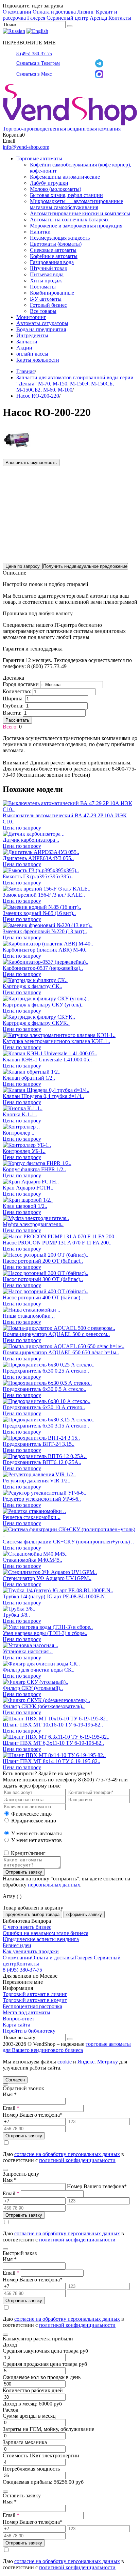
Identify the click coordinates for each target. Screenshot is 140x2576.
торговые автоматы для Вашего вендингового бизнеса (67, 2047)
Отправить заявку (24, 1872)
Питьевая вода (47, 274)
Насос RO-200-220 (38, 396)
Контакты (120, 18)
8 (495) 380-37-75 (34, 54)
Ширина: (13, 698)
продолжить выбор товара (32, 1914)
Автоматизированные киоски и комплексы (80, 213)
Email (11, 2108)
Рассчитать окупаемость (31, 463)
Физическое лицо (31, 1814)
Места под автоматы (27, 2012)
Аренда (98, 18)
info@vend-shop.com (26, 147)
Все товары (43, 311)
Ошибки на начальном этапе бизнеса (46, 1933)
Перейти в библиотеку (29, 2031)
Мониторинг (31, 317)
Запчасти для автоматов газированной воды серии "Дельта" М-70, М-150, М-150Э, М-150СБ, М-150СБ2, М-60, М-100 (75, 384)
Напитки (40, 232)
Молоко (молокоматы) (56, 189)
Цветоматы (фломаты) (56, 244)
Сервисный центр (67, 18)
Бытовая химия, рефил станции (66, 195)
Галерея (36, 18)
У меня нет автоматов (37, 1840)
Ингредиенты (32, 335)
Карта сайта (16, 2025)
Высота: (12, 713)
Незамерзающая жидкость (60, 238)
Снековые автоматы (53, 250)
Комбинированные (52, 293)
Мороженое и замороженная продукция (76, 226)
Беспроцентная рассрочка (32, 2006)
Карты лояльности (38, 360)
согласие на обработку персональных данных (67, 2154)
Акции (24, 348)
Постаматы (43, 287)
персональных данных (54, 1885)
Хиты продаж (46, 281)
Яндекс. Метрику (98, 2062)
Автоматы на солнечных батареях (69, 219)
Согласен (15, 2080)
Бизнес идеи (17, 1945)
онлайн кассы (32, 354)
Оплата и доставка (54, 12)
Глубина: (13, 706)
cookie (65, 2062)
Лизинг (86, 12)
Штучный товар (49, 268)
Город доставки (21, 684)
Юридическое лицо (34, 1821)
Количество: (17, 691)
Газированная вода (52, 262)
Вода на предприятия (41, 329)
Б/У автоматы (46, 299)
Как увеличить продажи (31, 1951)
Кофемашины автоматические (65, 177)
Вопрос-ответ (19, 2019)
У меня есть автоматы (37, 1833)
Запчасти (27, 342)
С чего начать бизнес (27, 1927)
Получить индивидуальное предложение (85, 566)
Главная (25, 371)
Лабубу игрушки (49, 183)
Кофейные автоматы (54, 256)
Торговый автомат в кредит (35, 2000)
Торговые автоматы (39, 158)
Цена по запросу (23, 566)
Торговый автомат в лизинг (35, 1994)
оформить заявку (84, 1914)
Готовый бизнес (48, 305)
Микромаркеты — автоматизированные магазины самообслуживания (76, 204)
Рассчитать (17, 720)
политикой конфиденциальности (77, 2160)
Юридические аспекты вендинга (41, 1939)
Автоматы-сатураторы (42, 323)
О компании (17, 12)
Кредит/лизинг (28, 1853)
